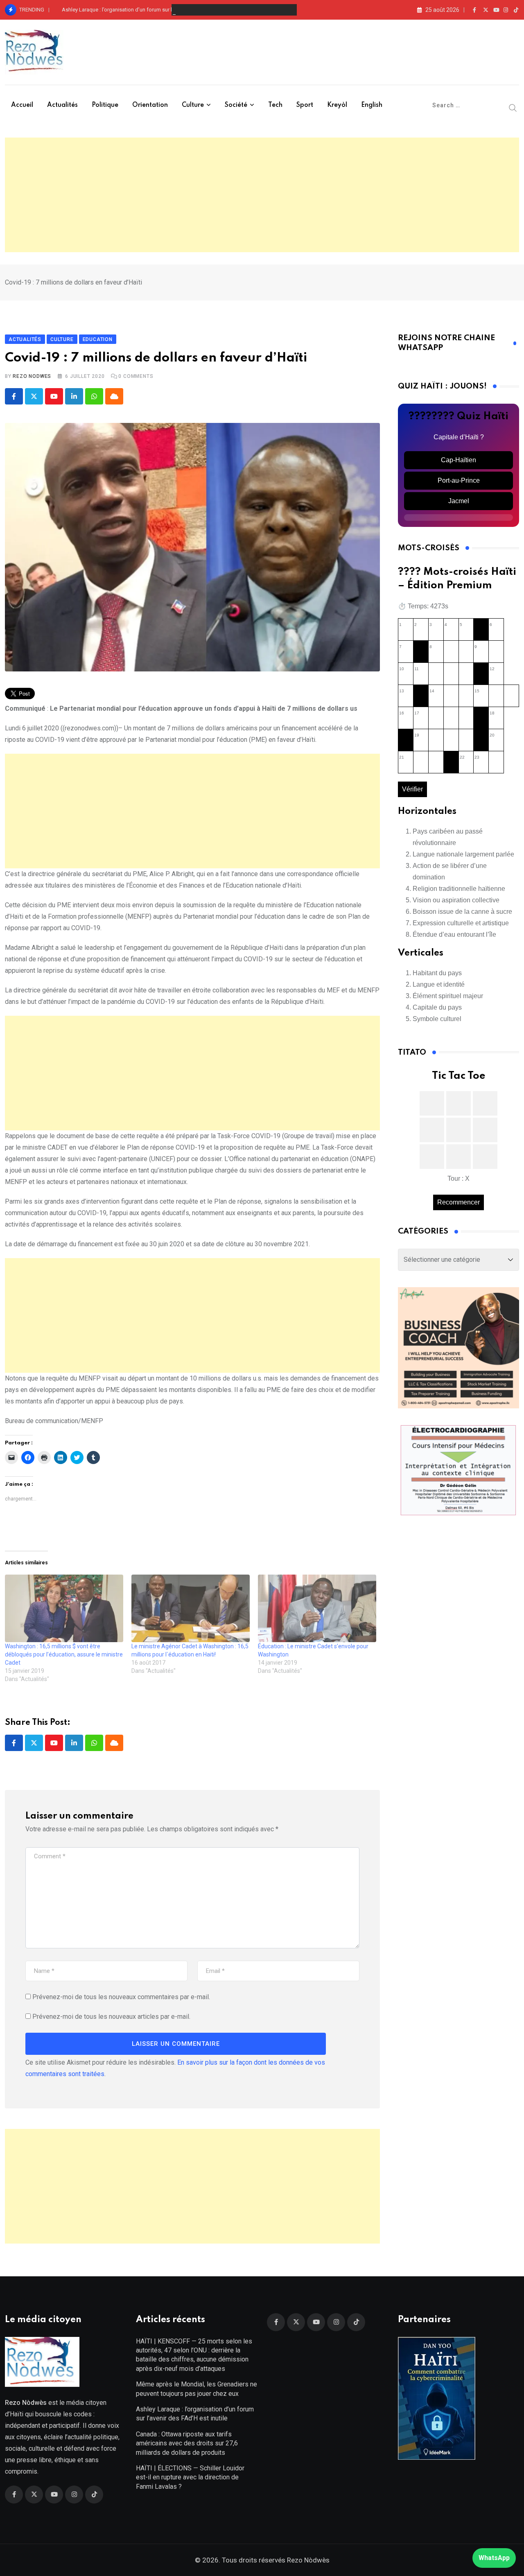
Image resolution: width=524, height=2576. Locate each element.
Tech (275, 105)
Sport (305, 105)
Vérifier (412, 789)
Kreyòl (337, 105)
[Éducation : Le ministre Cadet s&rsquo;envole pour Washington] (317, 1608)
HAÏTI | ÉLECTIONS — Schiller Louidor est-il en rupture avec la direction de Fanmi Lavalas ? (190, 2477)
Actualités (62, 105)
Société (236, 105)
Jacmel (459, 501)
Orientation (150, 105)
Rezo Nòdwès (307, 2560)
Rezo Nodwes (32, 376)
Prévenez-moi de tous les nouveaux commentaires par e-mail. (121, 1997)
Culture (193, 105)
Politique (105, 105)
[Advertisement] (262, 195)
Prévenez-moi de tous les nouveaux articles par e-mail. (111, 2017)
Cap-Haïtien (458, 460)
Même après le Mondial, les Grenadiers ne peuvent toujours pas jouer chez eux (196, 2389)
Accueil (22, 105)
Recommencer (458, 1202)
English (372, 105)
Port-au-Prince (459, 480)
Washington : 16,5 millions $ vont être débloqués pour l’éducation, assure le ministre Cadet (64, 1654)
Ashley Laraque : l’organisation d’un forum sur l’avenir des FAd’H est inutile (149, 10)
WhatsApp (494, 2558)
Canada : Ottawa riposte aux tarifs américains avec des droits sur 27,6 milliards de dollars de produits (187, 2443)
